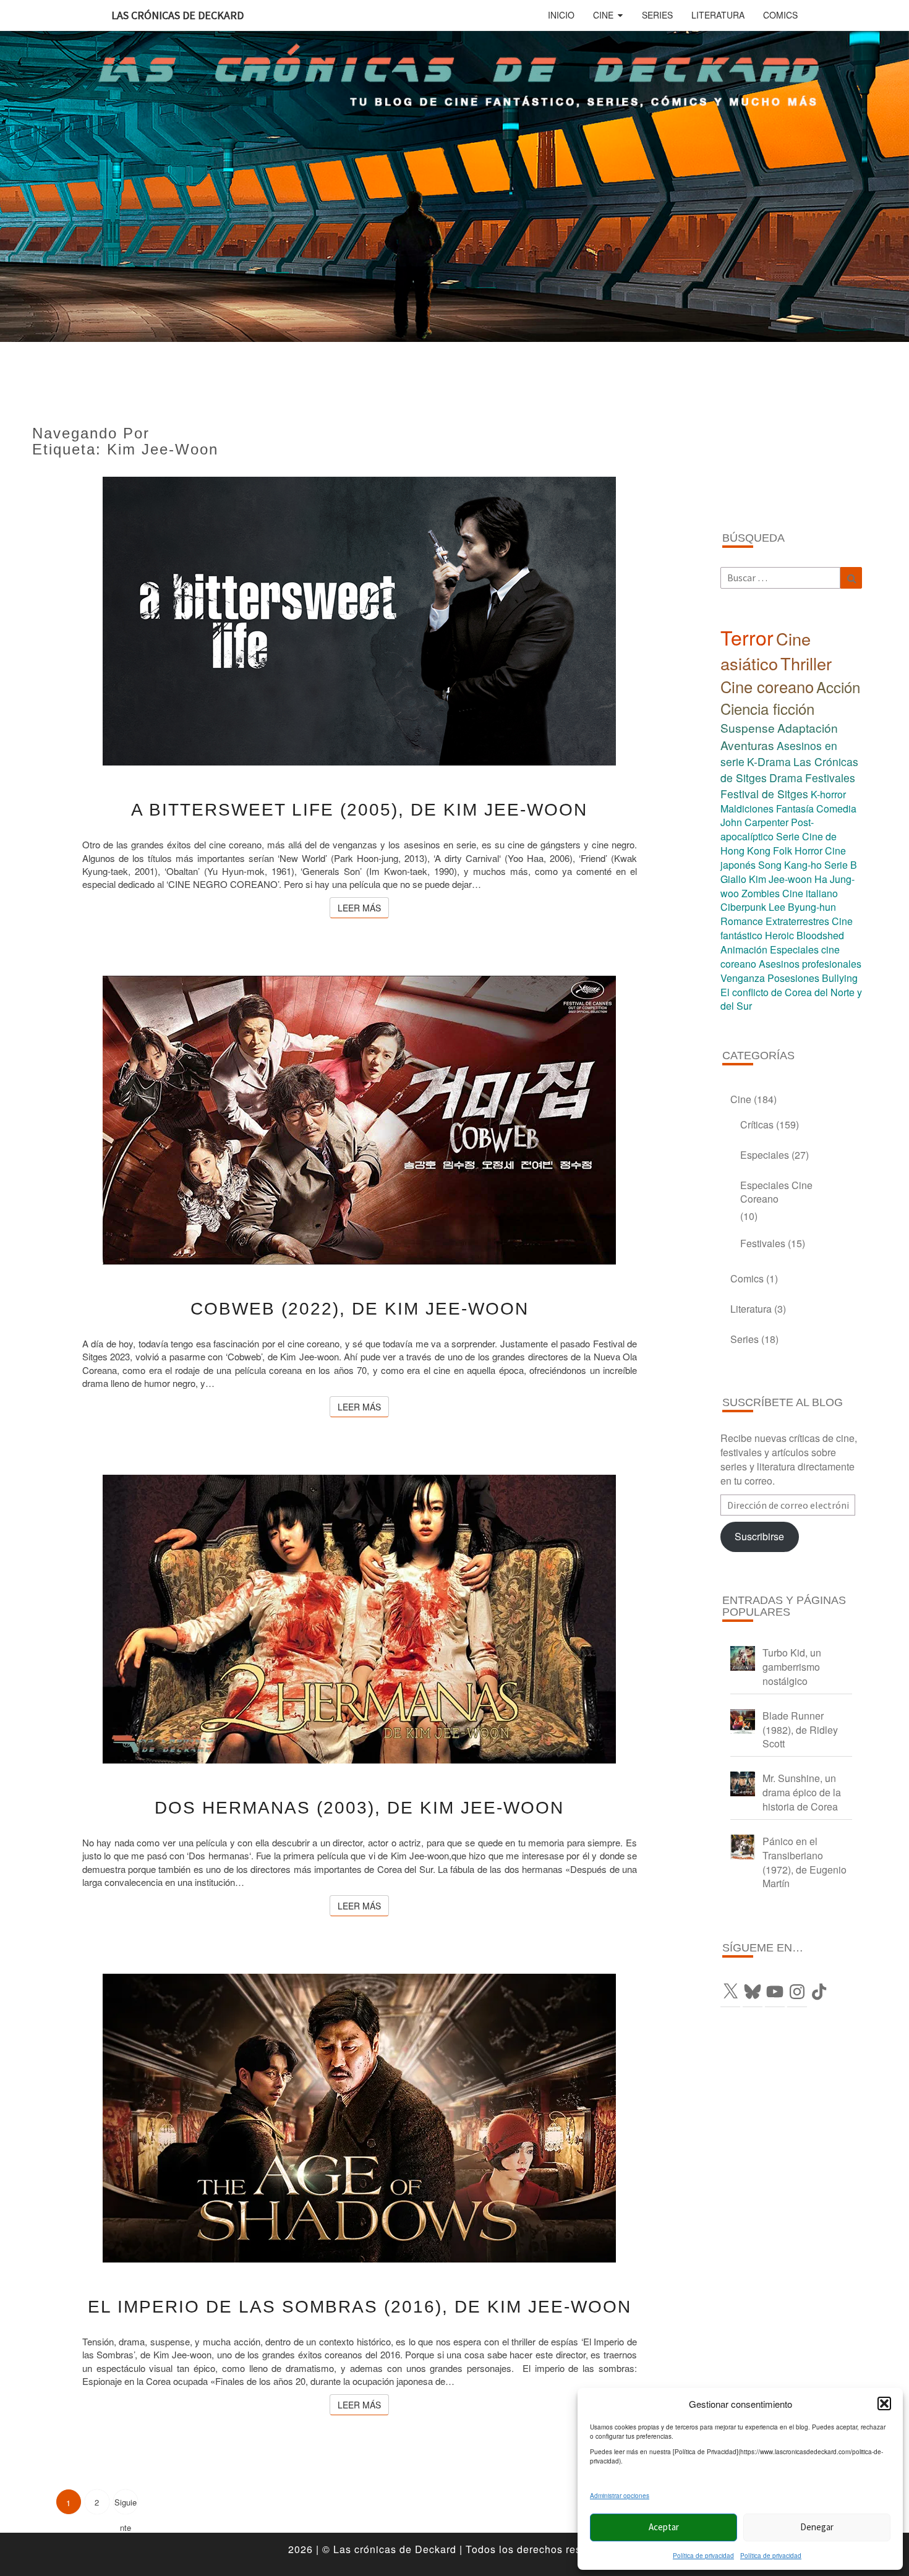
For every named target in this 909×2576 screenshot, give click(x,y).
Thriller (806, 663)
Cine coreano (767, 686)
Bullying (840, 978)
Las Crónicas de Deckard (177, 15)
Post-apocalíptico (767, 829)
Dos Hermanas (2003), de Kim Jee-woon (359, 1808)
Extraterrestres (797, 921)
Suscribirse (759, 1536)
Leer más (363, 907)
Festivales (830, 778)
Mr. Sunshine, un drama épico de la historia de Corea (802, 1792)
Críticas (757, 1124)
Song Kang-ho (790, 865)
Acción (838, 687)
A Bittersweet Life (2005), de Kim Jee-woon (359, 810)
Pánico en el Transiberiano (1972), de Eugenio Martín (804, 1862)
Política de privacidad (703, 2556)
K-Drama (769, 761)
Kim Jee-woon (780, 879)
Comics (780, 15)
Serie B (841, 865)
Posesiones (793, 978)
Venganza (743, 978)
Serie (788, 836)
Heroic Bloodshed (804, 935)
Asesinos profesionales (810, 964)
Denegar (817, 2527)
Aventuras (747, 745)
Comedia (836, 808)
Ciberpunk (743, 907)
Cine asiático (766, 651)
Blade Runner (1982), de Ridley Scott (800, 1730)
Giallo (733, 879)
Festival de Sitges (764, 794)
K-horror (828, 794)
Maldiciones (747, 808)
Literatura (718, 15)
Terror (747, 637)
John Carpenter (754, 822)
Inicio (561, 15)
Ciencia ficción (767, 708)
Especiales (765, 1155)
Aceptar (664, 2527)
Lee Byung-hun (802, 907)
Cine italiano (810, 893)
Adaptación (808, 727)
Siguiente (126, 2505)
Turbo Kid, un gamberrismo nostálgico (792, 1667)
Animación (744, 949)
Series (657, 15)
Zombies (761, 893)
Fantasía (795, 808)
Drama (786, 778)
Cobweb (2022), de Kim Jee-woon (360, 1309)
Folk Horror (798, 851)
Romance (742, 921)
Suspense (748, 727)
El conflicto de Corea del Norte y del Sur (791, 999)
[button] (884, 2403)
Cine (603, 15)
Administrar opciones (620, 2496)
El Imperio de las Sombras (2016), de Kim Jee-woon (360, 2307)
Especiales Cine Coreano (776, 1192)
